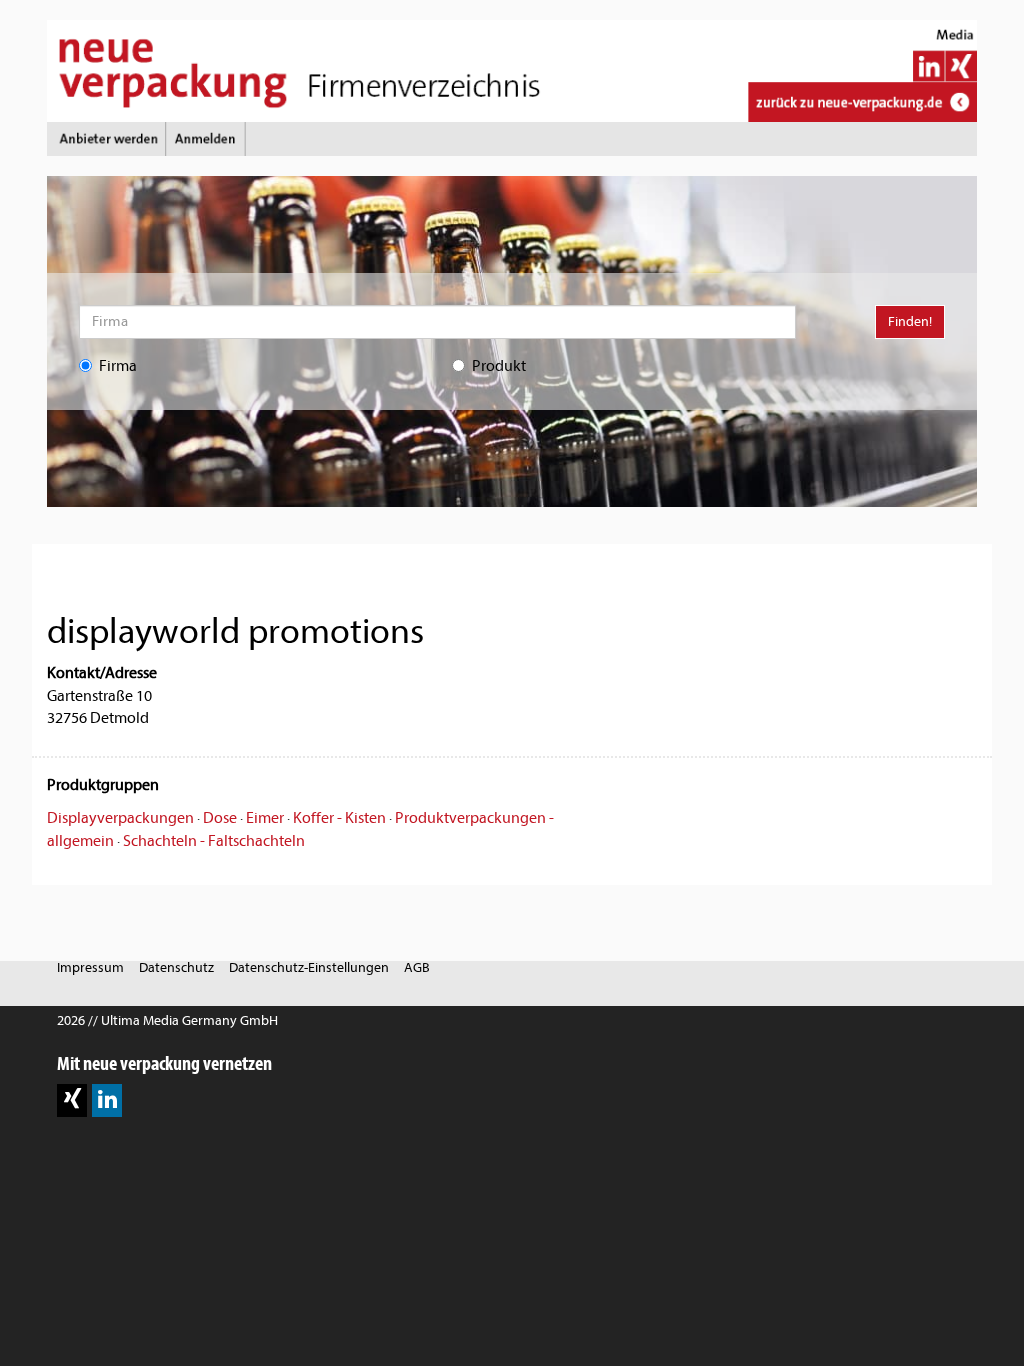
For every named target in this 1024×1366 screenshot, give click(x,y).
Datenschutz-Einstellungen (309, 967)
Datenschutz (176, 967)
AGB (417, 967)
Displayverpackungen (120, 818)
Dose (220, 818)
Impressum (90, 967)
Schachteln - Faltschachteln (214, 841)
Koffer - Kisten (339, 818)
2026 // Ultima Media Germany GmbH (167, 1020)
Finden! (910, 321)
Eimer (265, 818)
